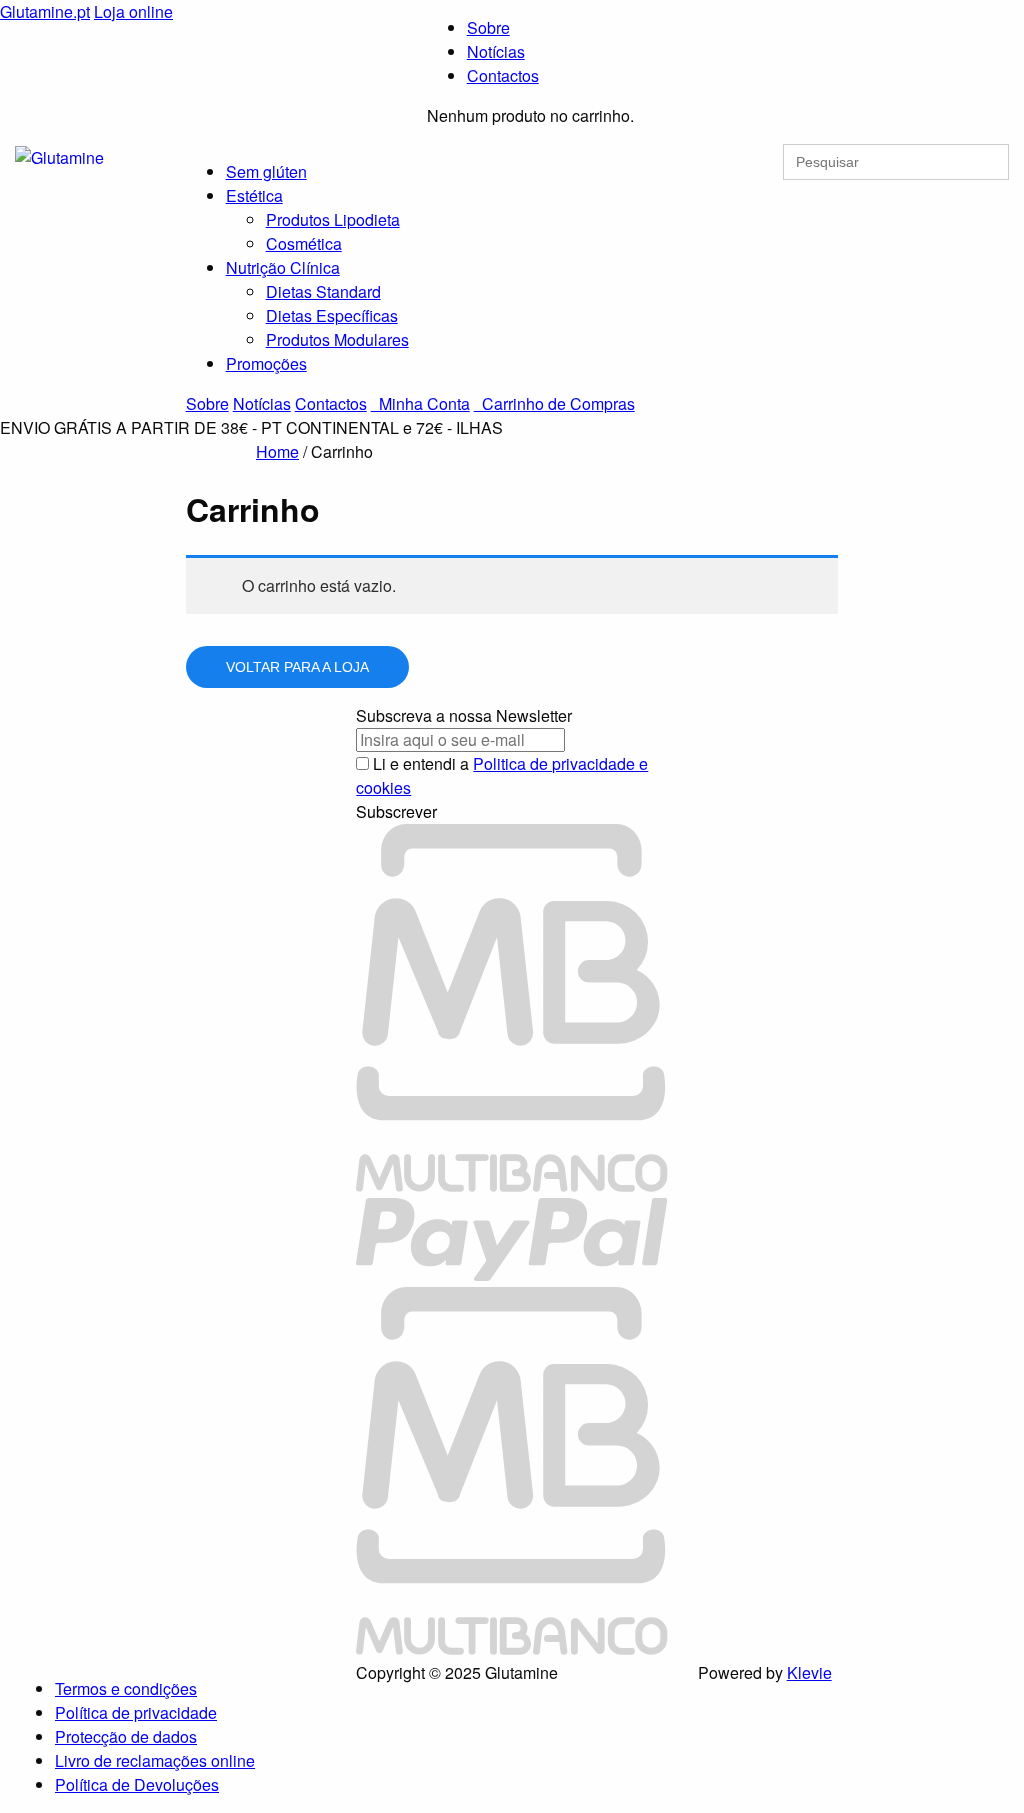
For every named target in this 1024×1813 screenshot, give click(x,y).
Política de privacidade (136, 1712)
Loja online (133, 11)
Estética (254, 195)
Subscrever (396, 812)
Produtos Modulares (337, 339)
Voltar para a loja (297, 667)
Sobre (488, 27)
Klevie (809, 1672)
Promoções (266, 363)
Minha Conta (420, 403)
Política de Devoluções (137, 1784)
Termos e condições (126, 1688)
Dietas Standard (323, 291)
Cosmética (304, 243)
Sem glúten (266, 171)
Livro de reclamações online (155, 1760)
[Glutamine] (59, 155)
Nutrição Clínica (283, 267)
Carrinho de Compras (554, 403)
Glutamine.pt (45, 11)
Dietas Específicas (332, 315)
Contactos (503, 75)
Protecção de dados (126, 1736)
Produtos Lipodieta (333, 219)
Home (277, 451)
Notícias (496, 51)
